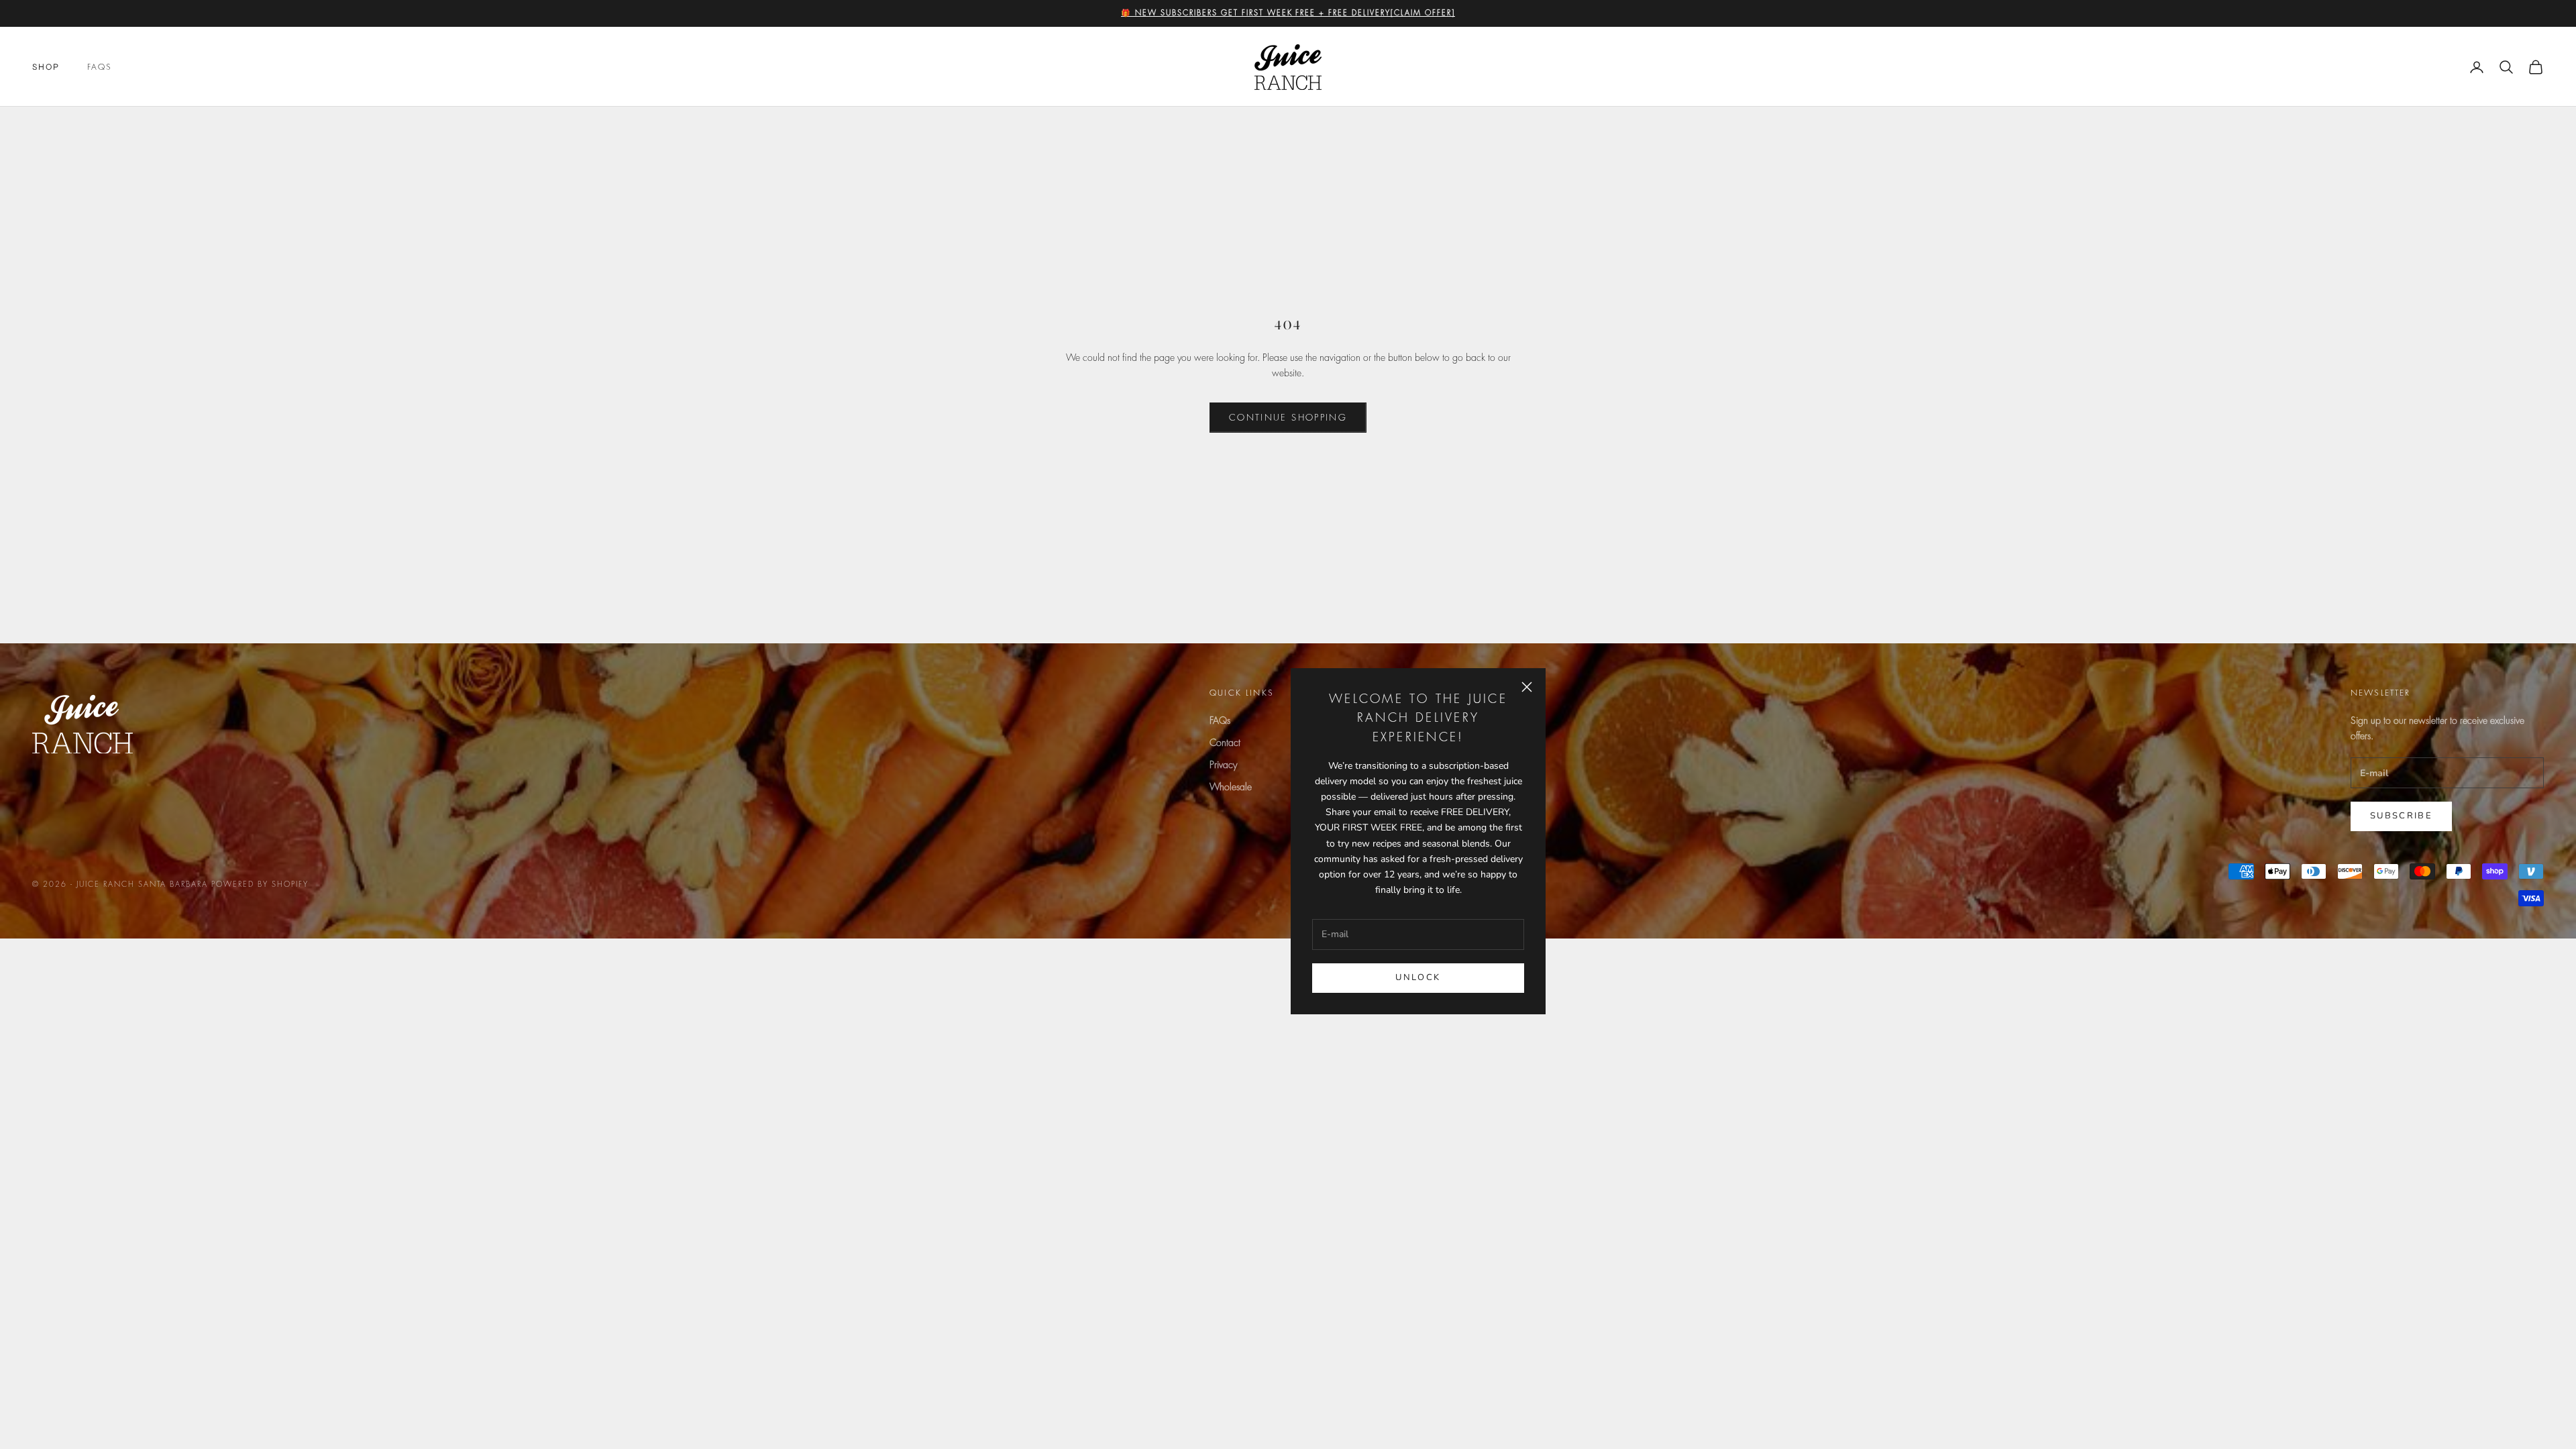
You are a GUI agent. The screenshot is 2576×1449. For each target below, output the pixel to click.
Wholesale (1231, 787)
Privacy (1223, 765)
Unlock (1418, 977)
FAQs (100, 67)
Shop (46, 67)
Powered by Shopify (260, 884)
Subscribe (2401, 816)
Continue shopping (1288, 418)
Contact (1225, 743)
